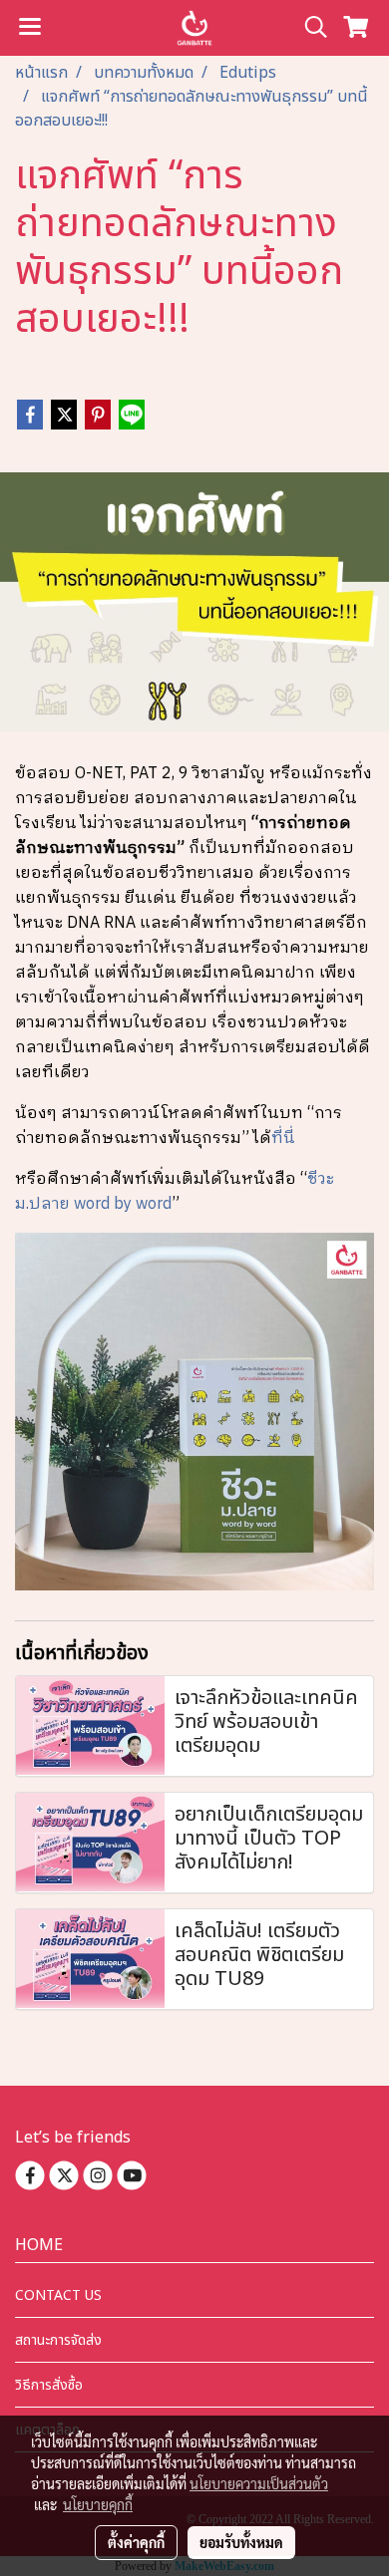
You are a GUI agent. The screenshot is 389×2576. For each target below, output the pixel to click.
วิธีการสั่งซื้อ (49, 2385)
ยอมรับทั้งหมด (241, 2542)
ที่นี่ (283, 1139)
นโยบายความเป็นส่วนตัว (259, 2483)
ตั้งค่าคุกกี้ (136, 2542)
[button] (309, 27)
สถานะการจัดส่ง (58, 2340)
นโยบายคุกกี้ (98, 2504)
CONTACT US (58, 2295)
